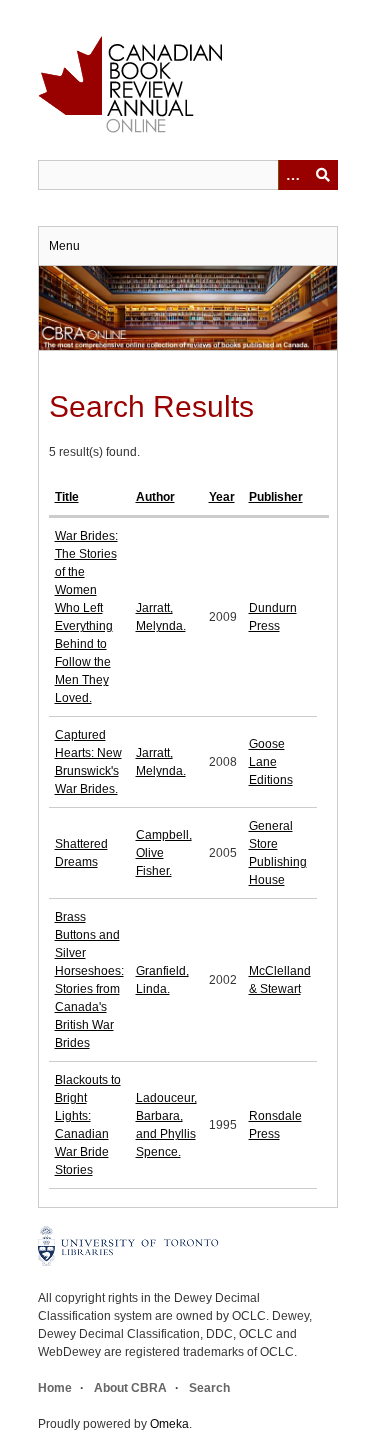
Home (55, 1388)
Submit (323, 175)
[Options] (293, 175)
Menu (64, 246)
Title (67, 497)
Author (155, 497)
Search (209, 1388)
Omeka (169, 1424)
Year (222, 497)
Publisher (276, 497)
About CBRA (130, 1388)
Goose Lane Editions (271, 762)
